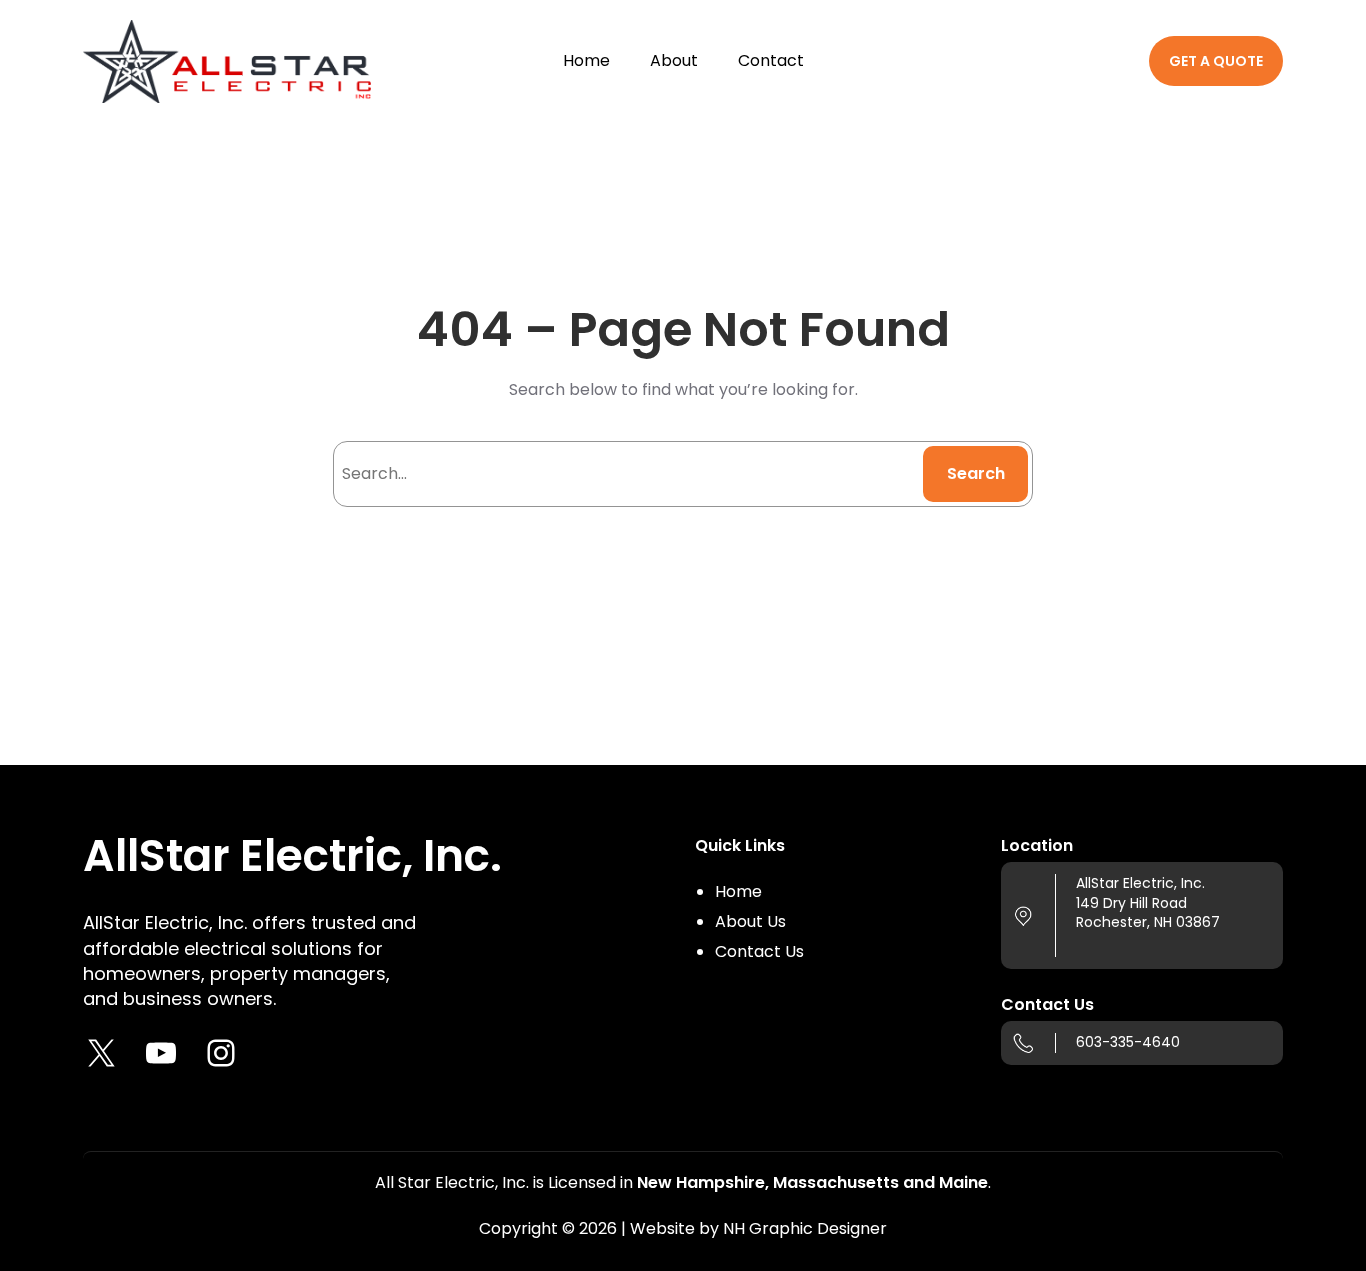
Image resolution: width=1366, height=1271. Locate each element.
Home (738, 891)
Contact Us (759, 951)
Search (976, 473)
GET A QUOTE (1216, 61)
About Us (750, 921)
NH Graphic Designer (805, 1228)
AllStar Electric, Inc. (292, 855)
